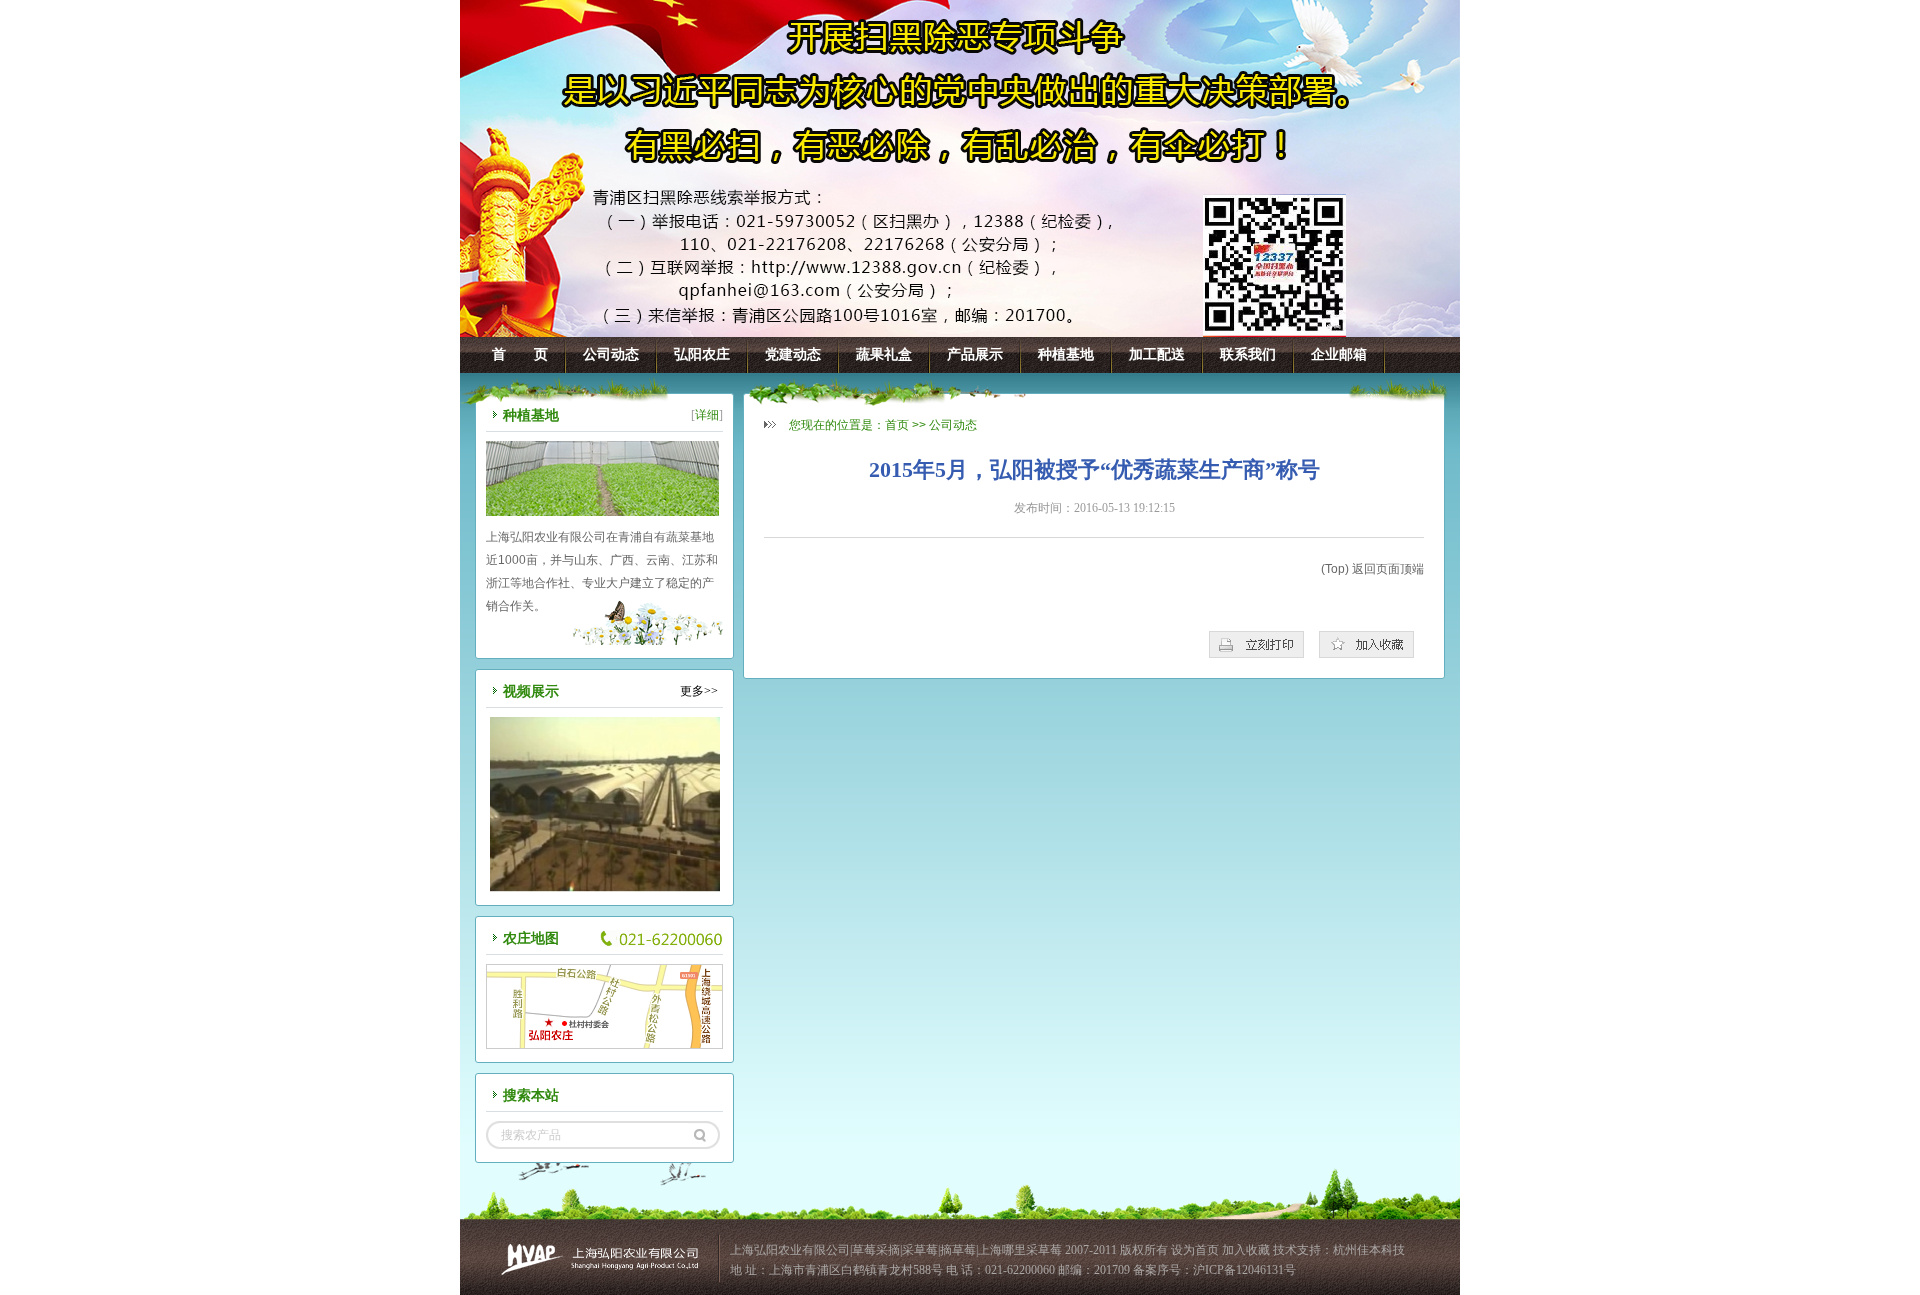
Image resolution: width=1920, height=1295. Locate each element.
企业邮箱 (1339, 354)
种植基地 (1066, 354)
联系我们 (1248, 354)
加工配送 (1157, 354)
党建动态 (793, 354)
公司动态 (611, 354)
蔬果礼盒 (884, 354)
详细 (707, 415)
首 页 (520, 354)
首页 (897, 425)
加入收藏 (1246, 1250)
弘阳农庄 (702, 354)
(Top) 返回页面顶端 (1372, 569)
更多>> (699, 691)
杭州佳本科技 (1369, 1250)
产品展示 (975, 354)
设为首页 (1196, 1250)
